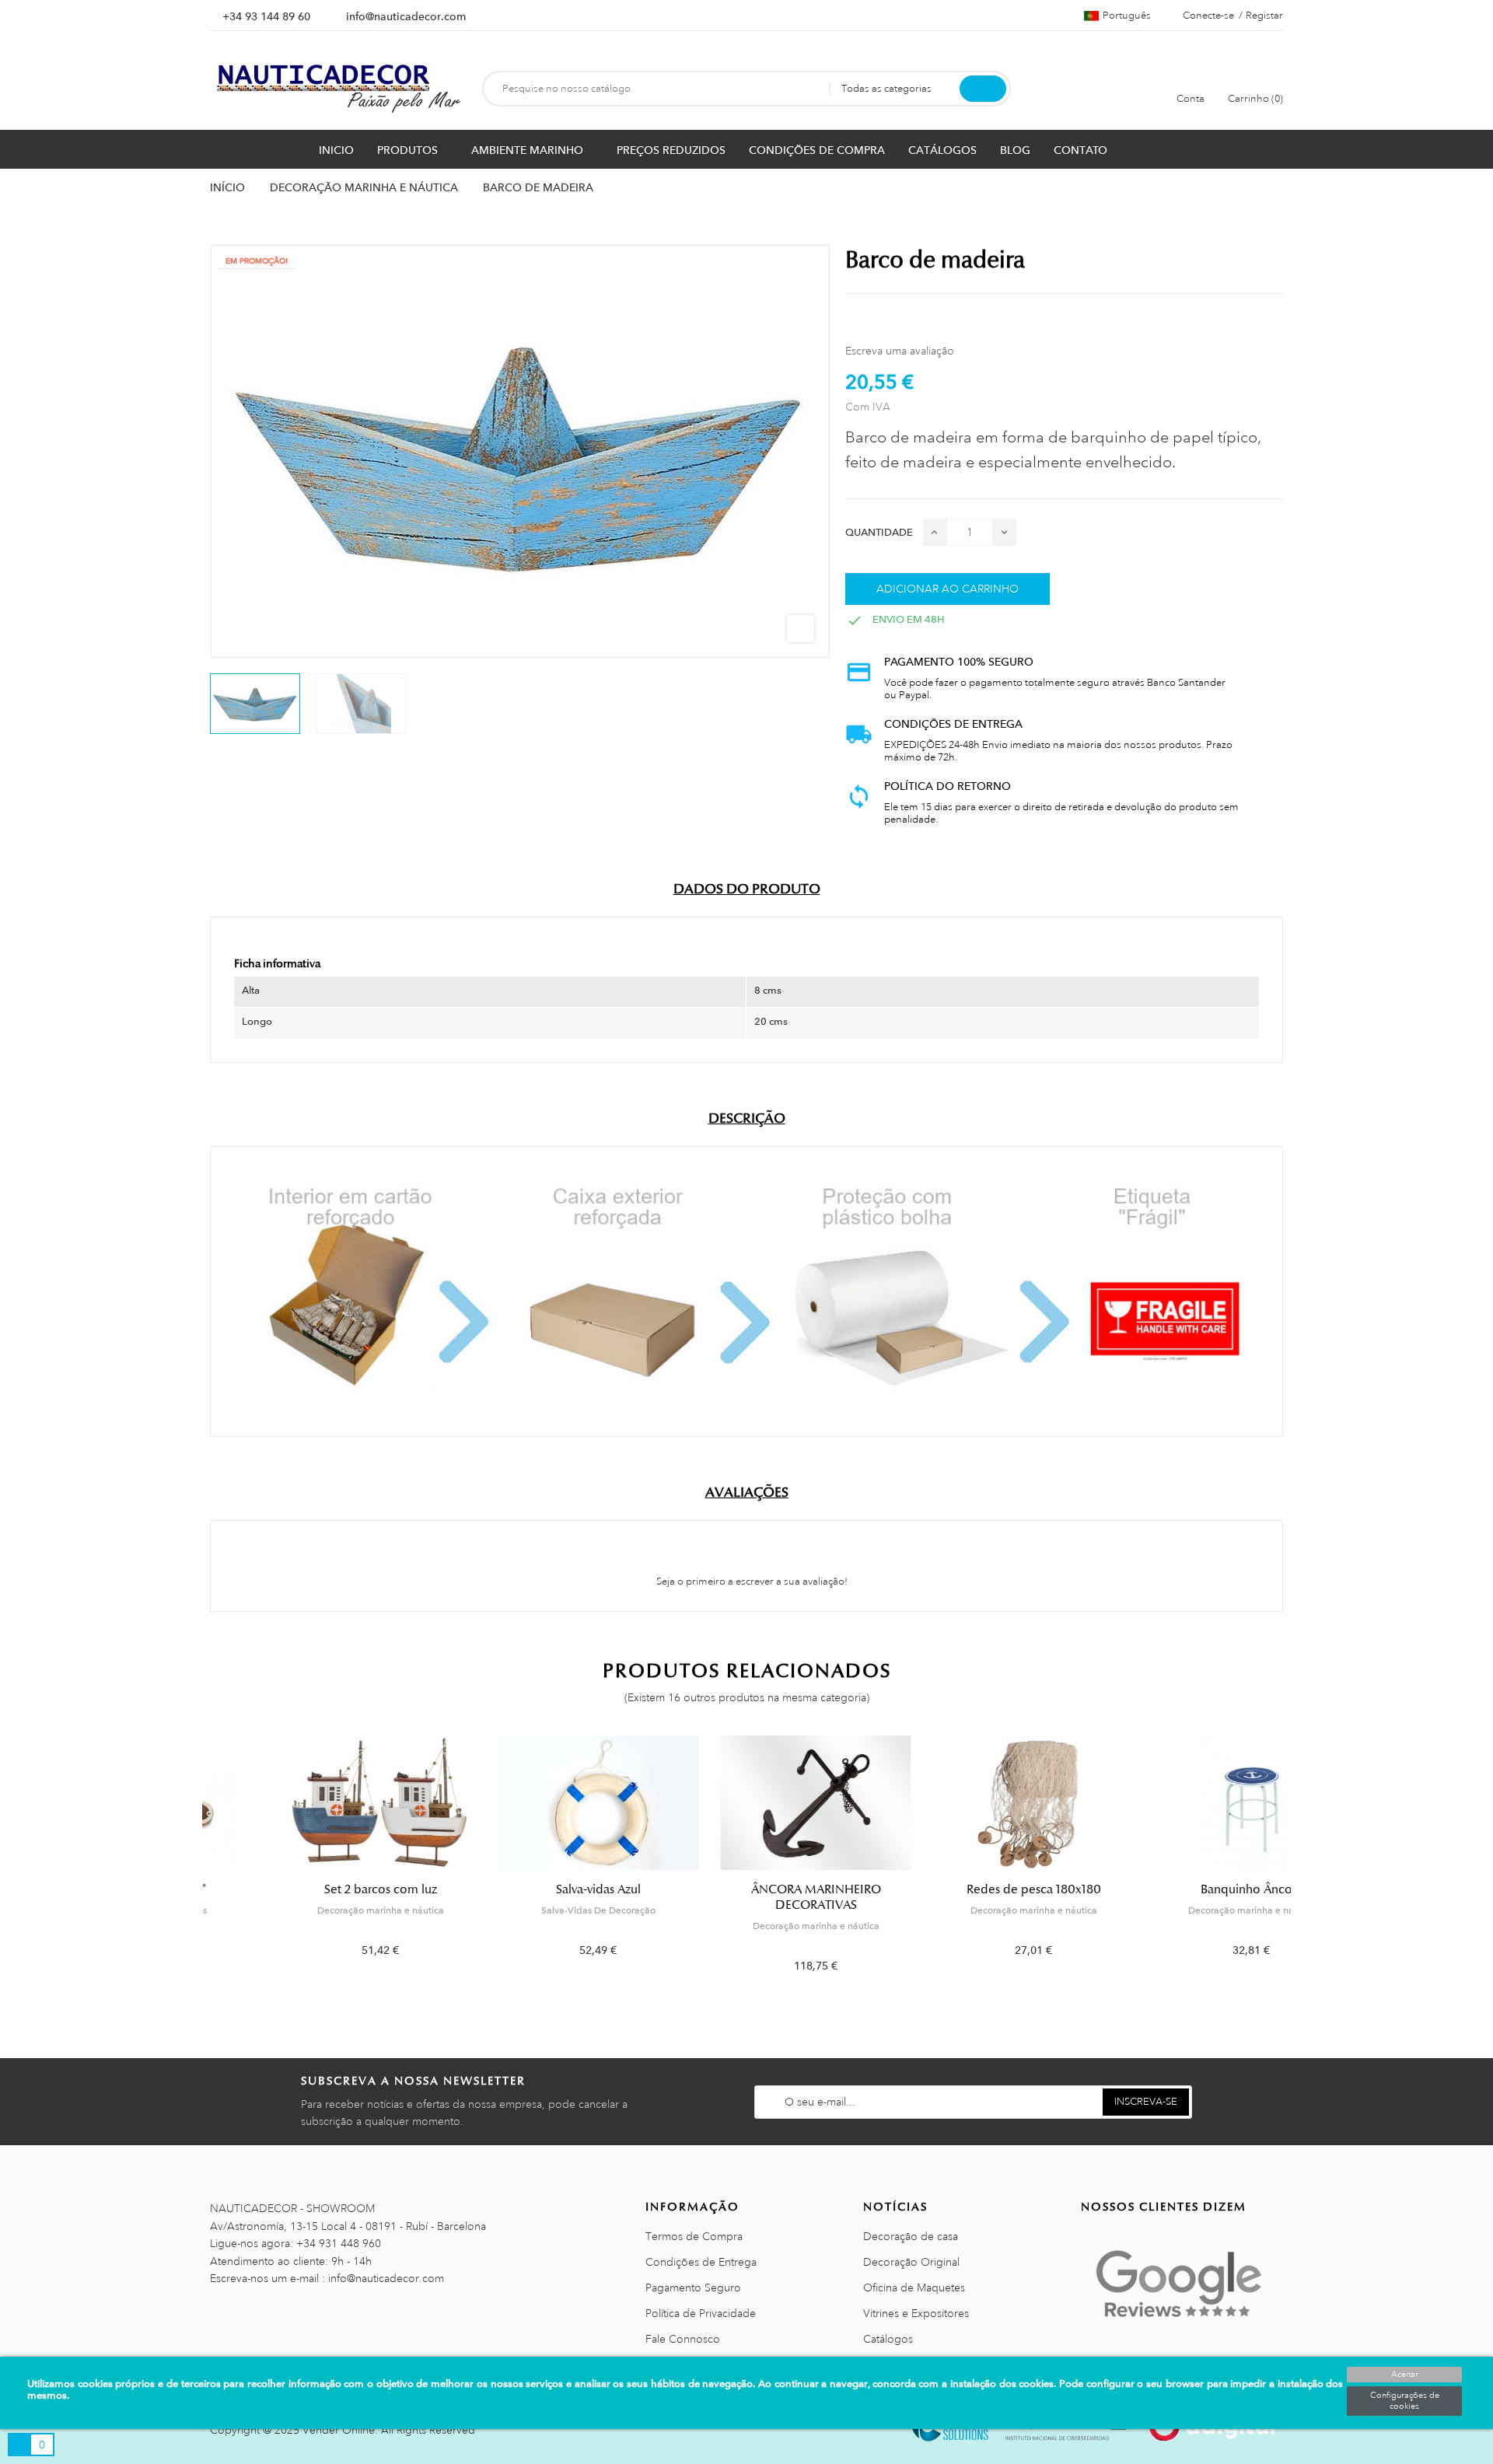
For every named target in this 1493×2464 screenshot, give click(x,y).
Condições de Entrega (701, 2262)
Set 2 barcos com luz (311, 1889)
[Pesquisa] (983, 89)
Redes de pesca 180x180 (965, 1889)
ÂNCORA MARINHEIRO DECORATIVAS (747, 1897)
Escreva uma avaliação (900, 351)
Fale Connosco (683, 2339)
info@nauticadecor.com (406, 16)
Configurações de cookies (1405, 2401)
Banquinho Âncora (1182, 1889)
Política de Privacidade (701, 2313)
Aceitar (1405, 2375)
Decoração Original (911, 2262)
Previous (200, 1866)
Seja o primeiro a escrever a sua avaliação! (751, 1582)
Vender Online (339, 2430)
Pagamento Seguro (693, 2288)
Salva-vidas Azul (529, 1889)
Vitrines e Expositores (916, 2313)
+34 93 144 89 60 (266, 16)
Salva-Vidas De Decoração (529, 1910)
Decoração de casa (911, 2236)
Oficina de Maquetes (914, 2288)
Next (1293, 1866)
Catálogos (888, 2339)
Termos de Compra (694, 2236)
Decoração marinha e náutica (311, 1910)
